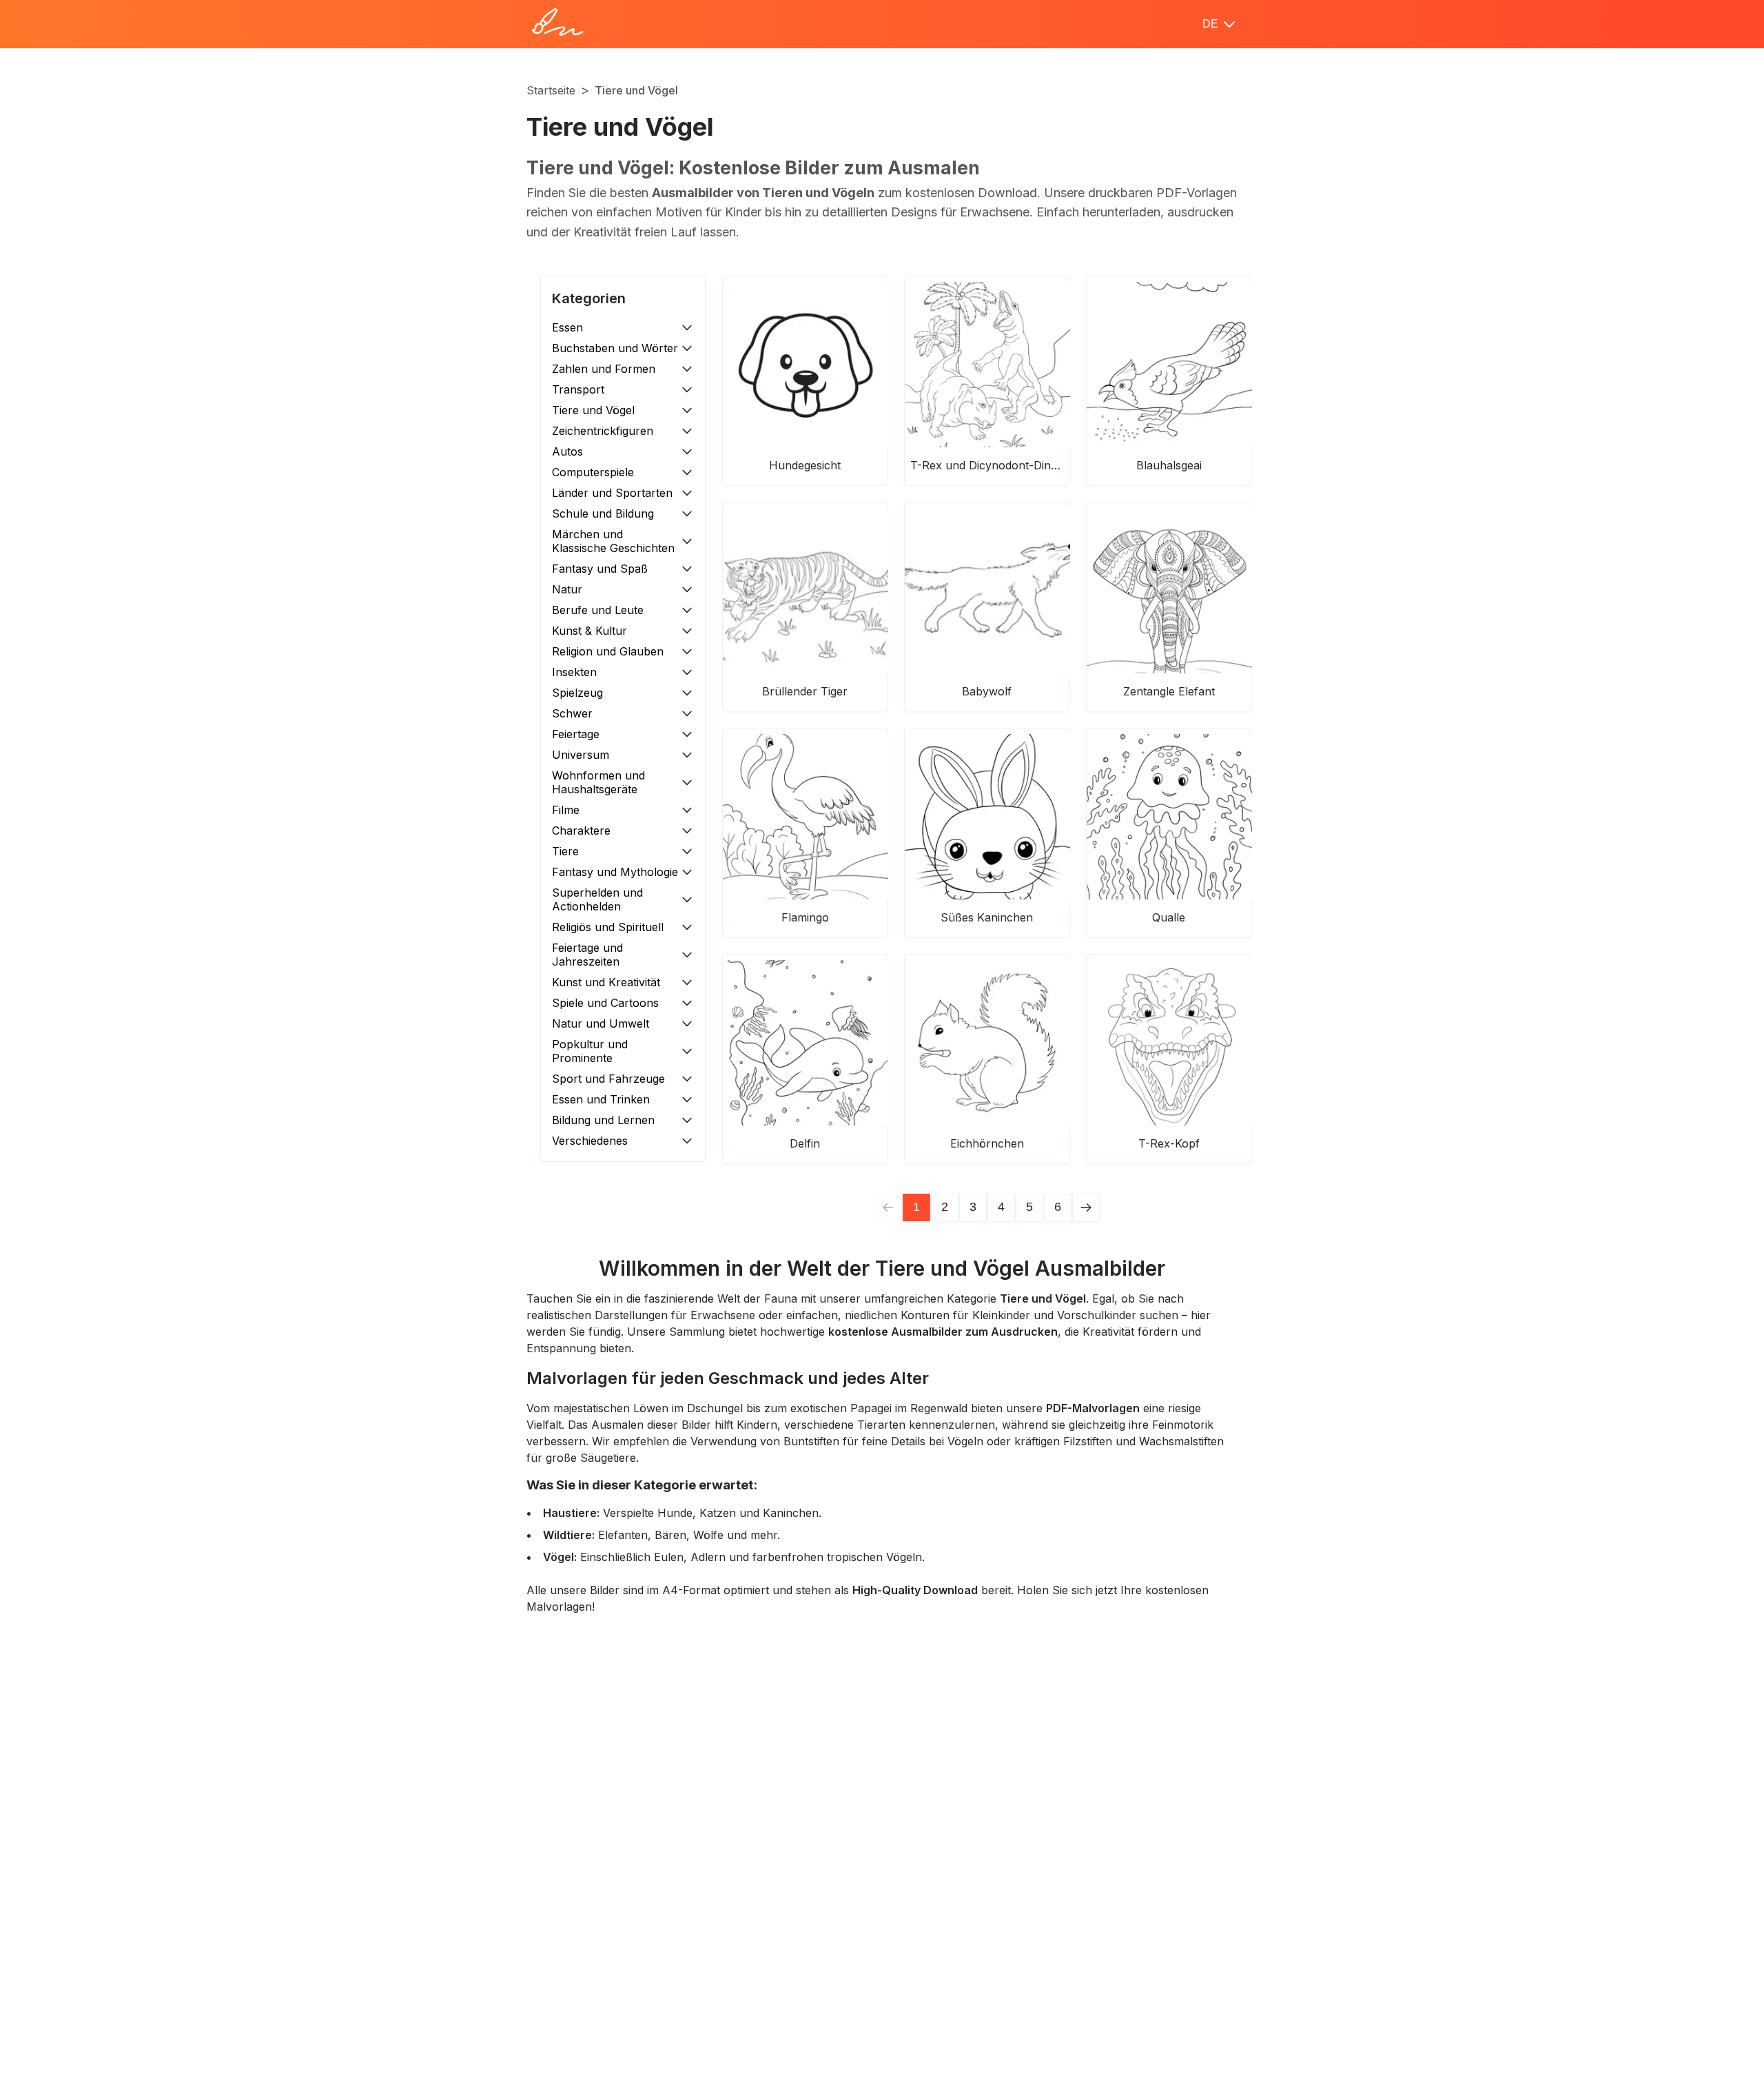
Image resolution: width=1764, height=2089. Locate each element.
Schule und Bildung (603, 513)
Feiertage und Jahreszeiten (587, 955)
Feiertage (576, 734)
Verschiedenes (590, 1141)
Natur (567, 589)
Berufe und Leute (598, 610)
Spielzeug (577, 693)
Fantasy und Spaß (600, 569)
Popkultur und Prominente (590, 1051)
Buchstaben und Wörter (615, 348)
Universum (581, 755)
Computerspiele (593, 472)
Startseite (551, 90)
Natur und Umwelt (601, 1023)
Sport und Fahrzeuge (608, 1079)
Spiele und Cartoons (605, 1003)
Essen (567, 327)
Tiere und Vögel (593, 410)
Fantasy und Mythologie (615, 872)
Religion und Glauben (608, 651)
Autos (567, 451)
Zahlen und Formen (604, 369)
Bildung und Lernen (603, 1120)
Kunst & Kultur (589, 631)
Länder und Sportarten (612, 493)
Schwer (572, 713)
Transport (578, 389)
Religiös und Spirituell (608, 927)
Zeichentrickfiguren (603, 431)
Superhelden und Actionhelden (597, 899)
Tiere (565, 851)
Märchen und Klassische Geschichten (613, 541)
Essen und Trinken (601, 1099)
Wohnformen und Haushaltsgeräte (598, 782)
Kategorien (589, 298)
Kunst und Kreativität (606, 982)
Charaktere (581, 830)
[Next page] (1086, 1207)
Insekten (574, 672)
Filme (566, 810)
